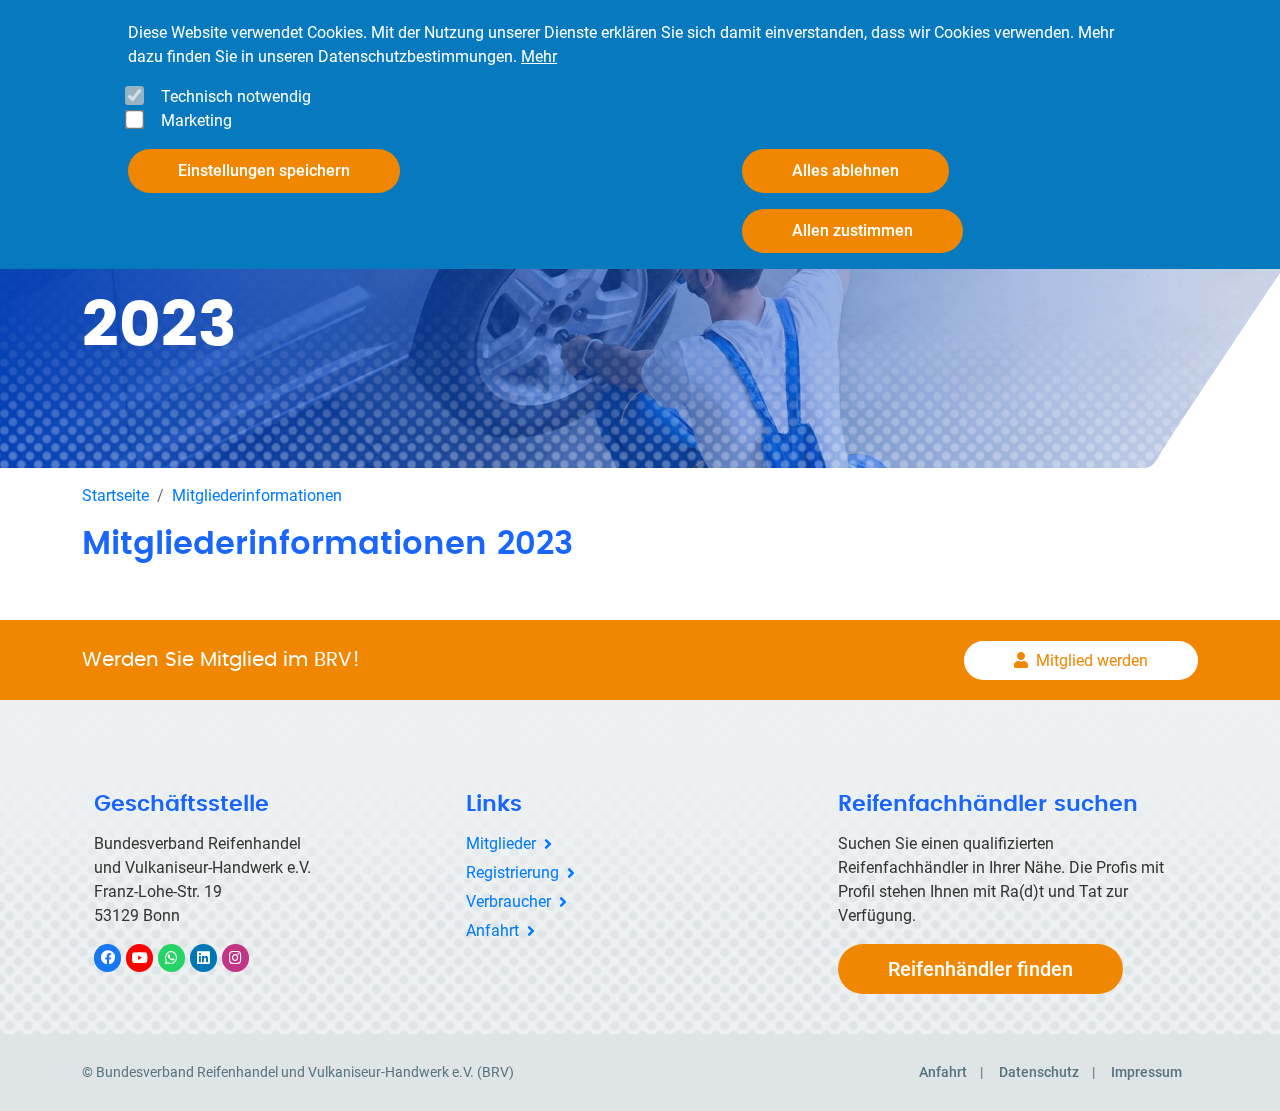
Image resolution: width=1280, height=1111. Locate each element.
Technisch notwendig (236, 96)
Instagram (245, 957)
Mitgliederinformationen (257, 495)
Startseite (115, 495)
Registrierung (512, 872)
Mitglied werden (1092, 660)
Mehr (539, 56)
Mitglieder (501, 843)
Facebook (118, 957)
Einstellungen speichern (264, 170)
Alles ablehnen (845, 170)
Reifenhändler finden (980, 969)
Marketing (196, 120)
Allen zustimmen (852, 230)
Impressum (1146, 1072)
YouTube (150, 957)
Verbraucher (508, 901)
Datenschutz (1039, 1072)
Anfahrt (492, 930)
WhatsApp (181, 957)
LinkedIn (213, 957)
